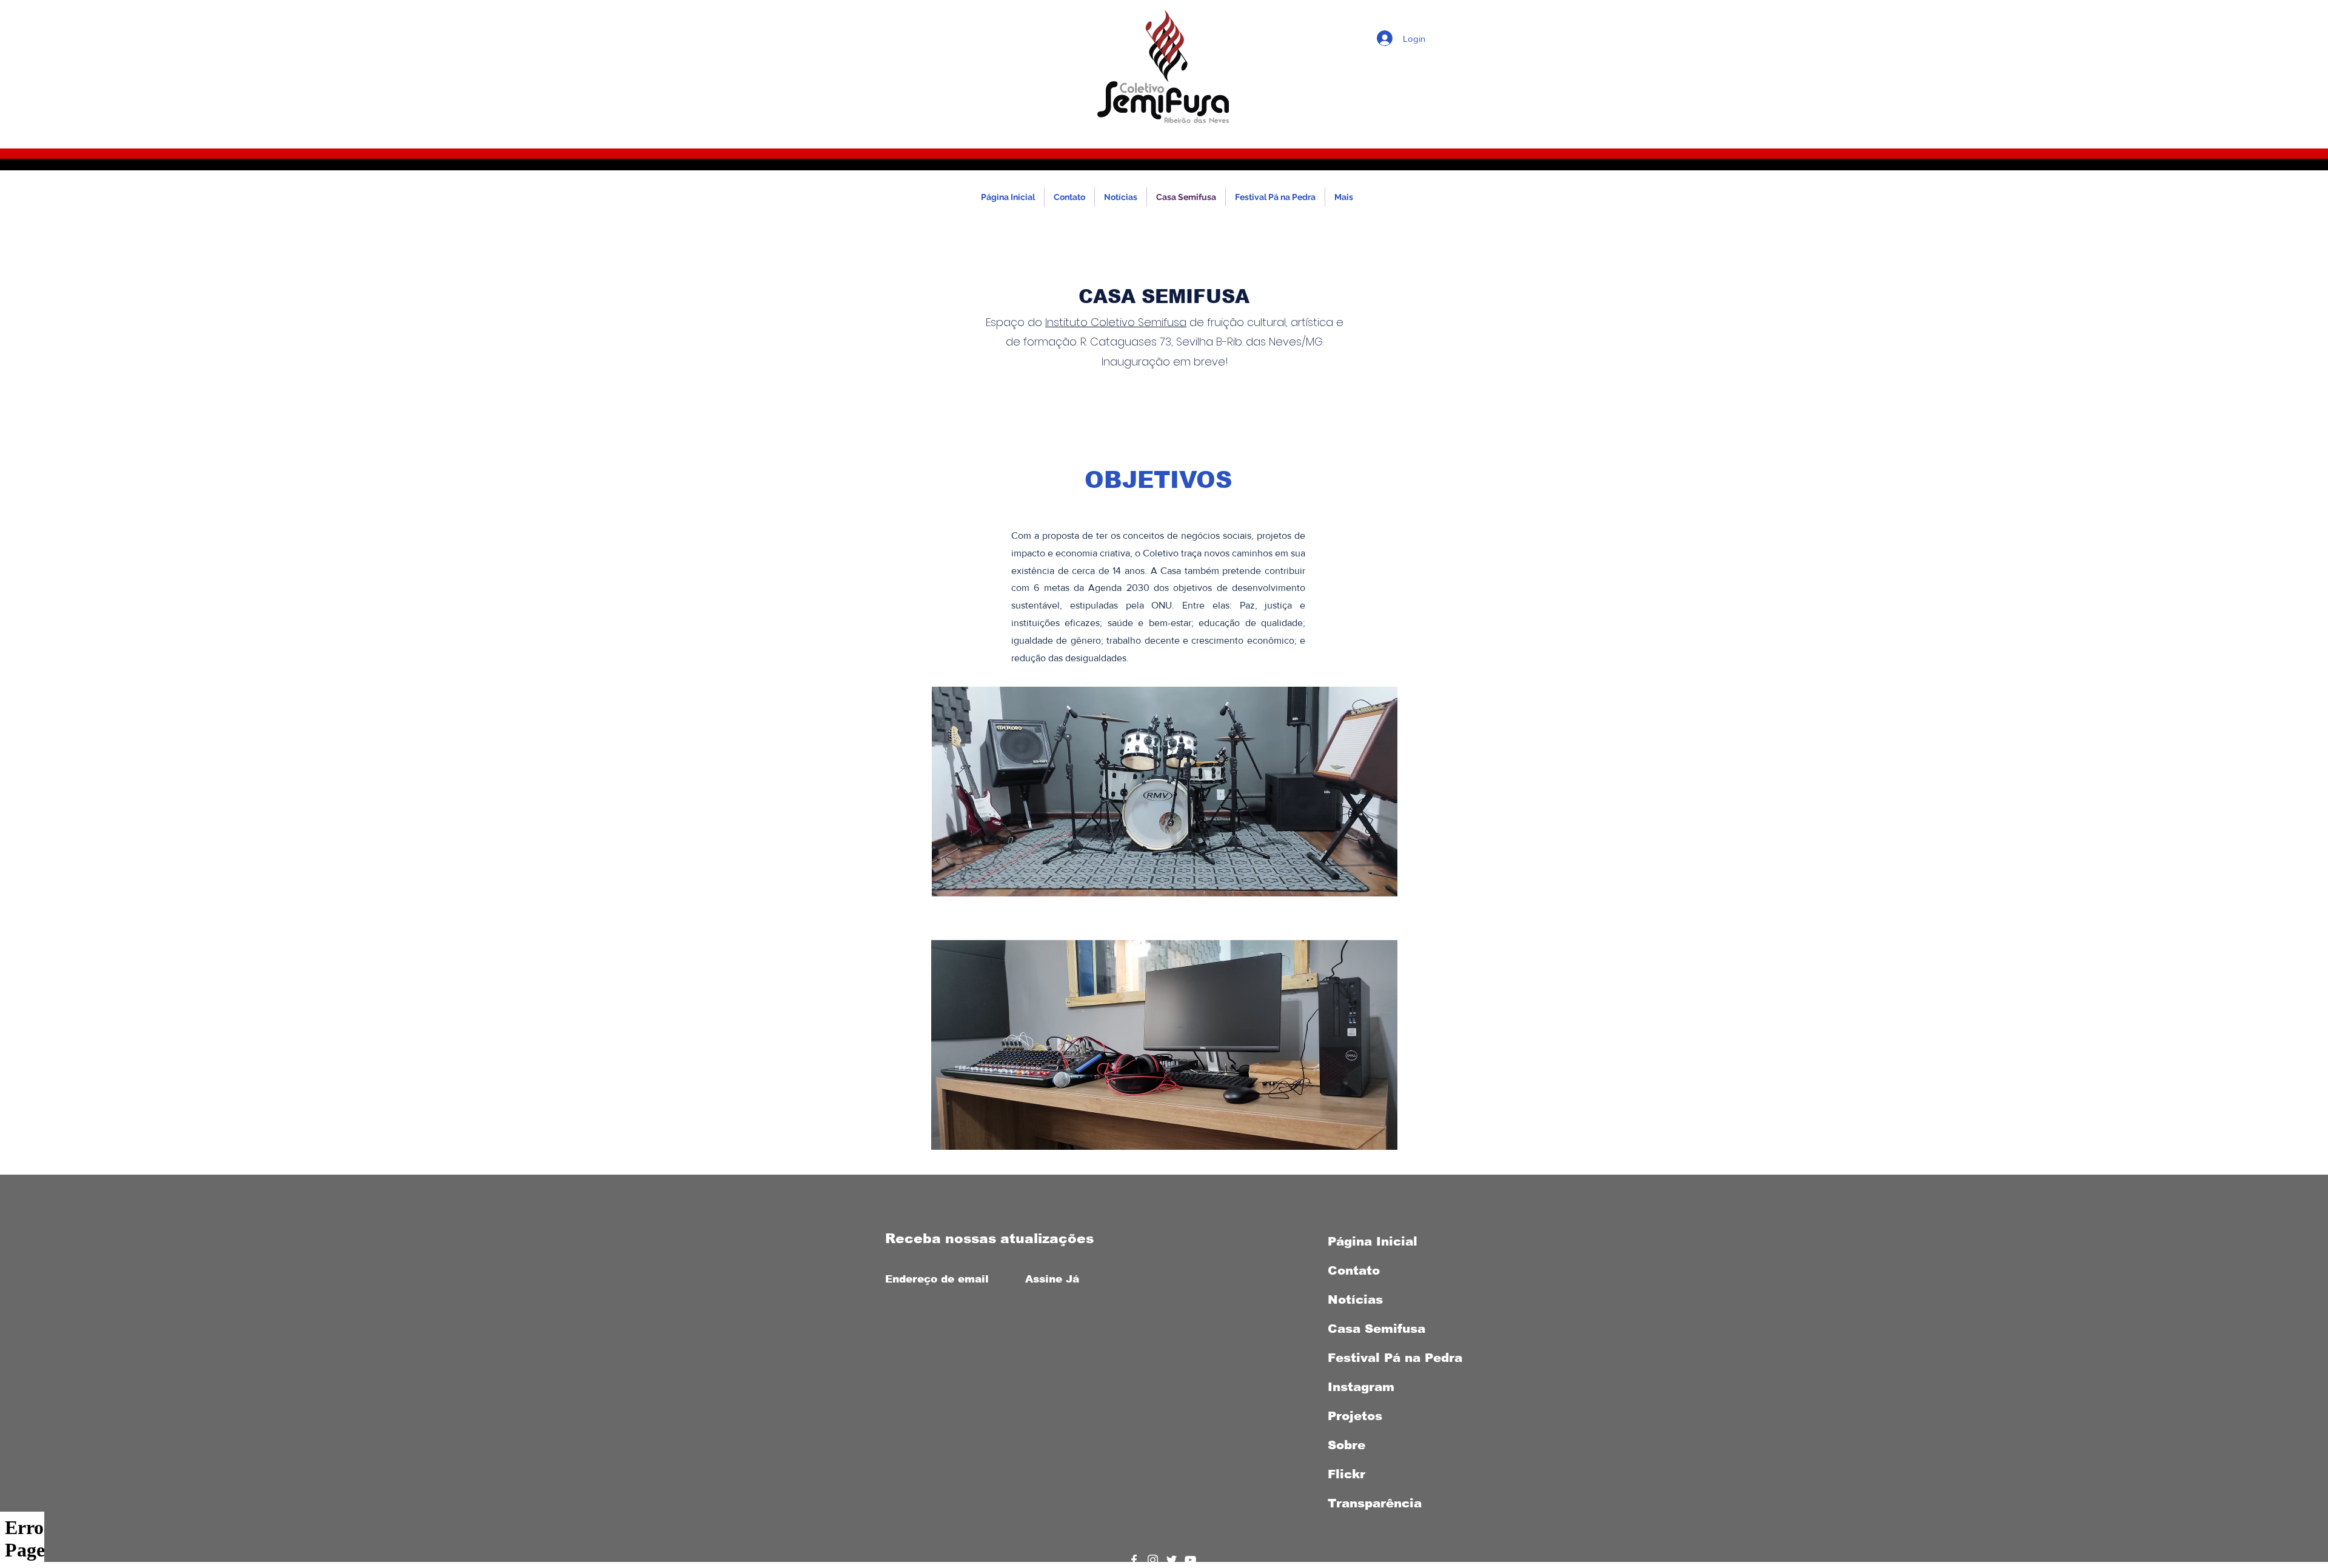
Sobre (1346, 1445)
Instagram (1361, 1387)
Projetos (1355, 1416)
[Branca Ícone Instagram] (1153, 1560)
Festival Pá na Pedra (1395, 1358)
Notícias (1355, 1299)
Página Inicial (1373, 1241)
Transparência (1375, 1503)
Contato (1354, 1270)
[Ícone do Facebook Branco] (1134, 1560)
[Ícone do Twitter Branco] (1172, 1560)
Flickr (1346, 1474)
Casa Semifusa (1376, 1329)
